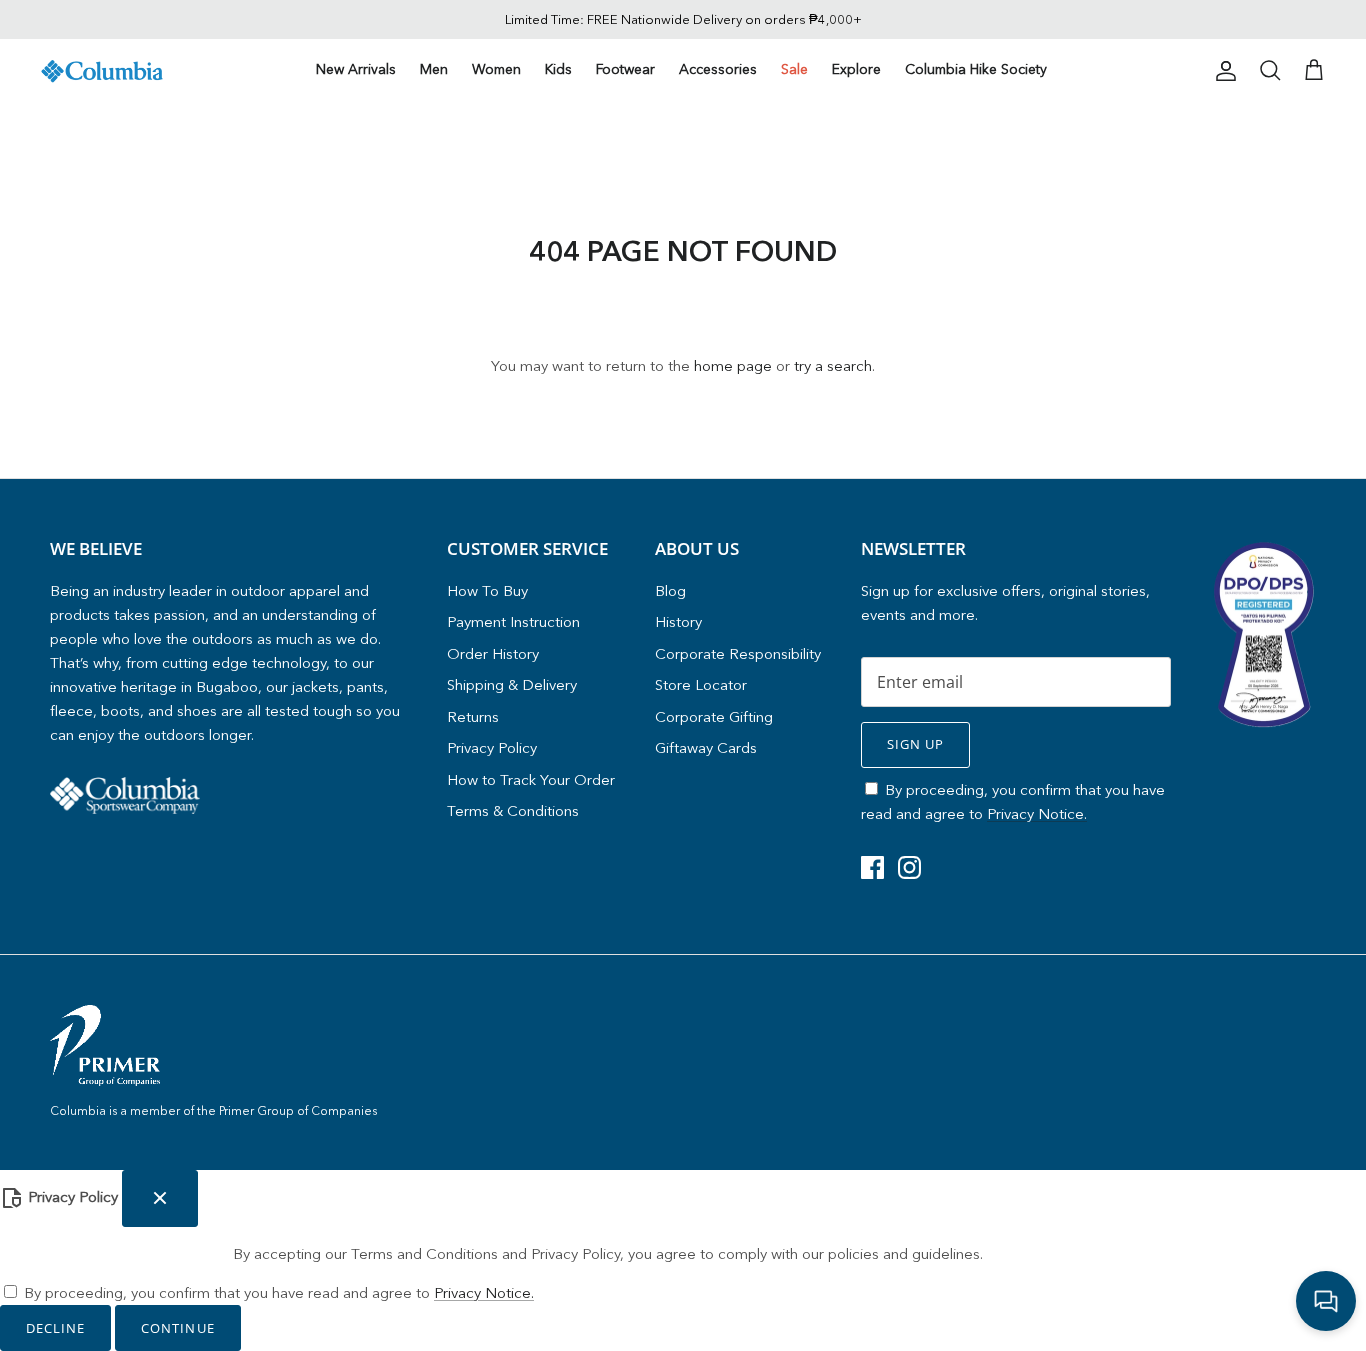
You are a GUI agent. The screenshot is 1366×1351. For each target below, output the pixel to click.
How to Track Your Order (531, 779)
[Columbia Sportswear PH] (102, 71)
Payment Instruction (513, 621)
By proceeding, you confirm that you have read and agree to (279, 1292)
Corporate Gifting (714, 716)
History (678, 621)
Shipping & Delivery (512, 684)
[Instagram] (909, 867)
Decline (55, 1328)
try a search (833, 365)
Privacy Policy (492, 747)
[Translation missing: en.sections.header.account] (1222, 71)
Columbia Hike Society (976, 69)
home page (733, 365)
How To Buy (487, 590)
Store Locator (701, 684)
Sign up (915, 744)
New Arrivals (356, 69)
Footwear (625, 69)
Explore (856, 69)
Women (496, 69)
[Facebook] (872, 867)
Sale (794, 69)
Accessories (718, 69)
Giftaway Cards (706, 747)
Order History (493, 653)
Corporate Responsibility (738, 653)
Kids (558, 69)
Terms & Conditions (513, 810)
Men (434, 69)
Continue (177, 1328)
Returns (473, 716)
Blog (670, 590)
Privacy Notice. (1037, 813)
